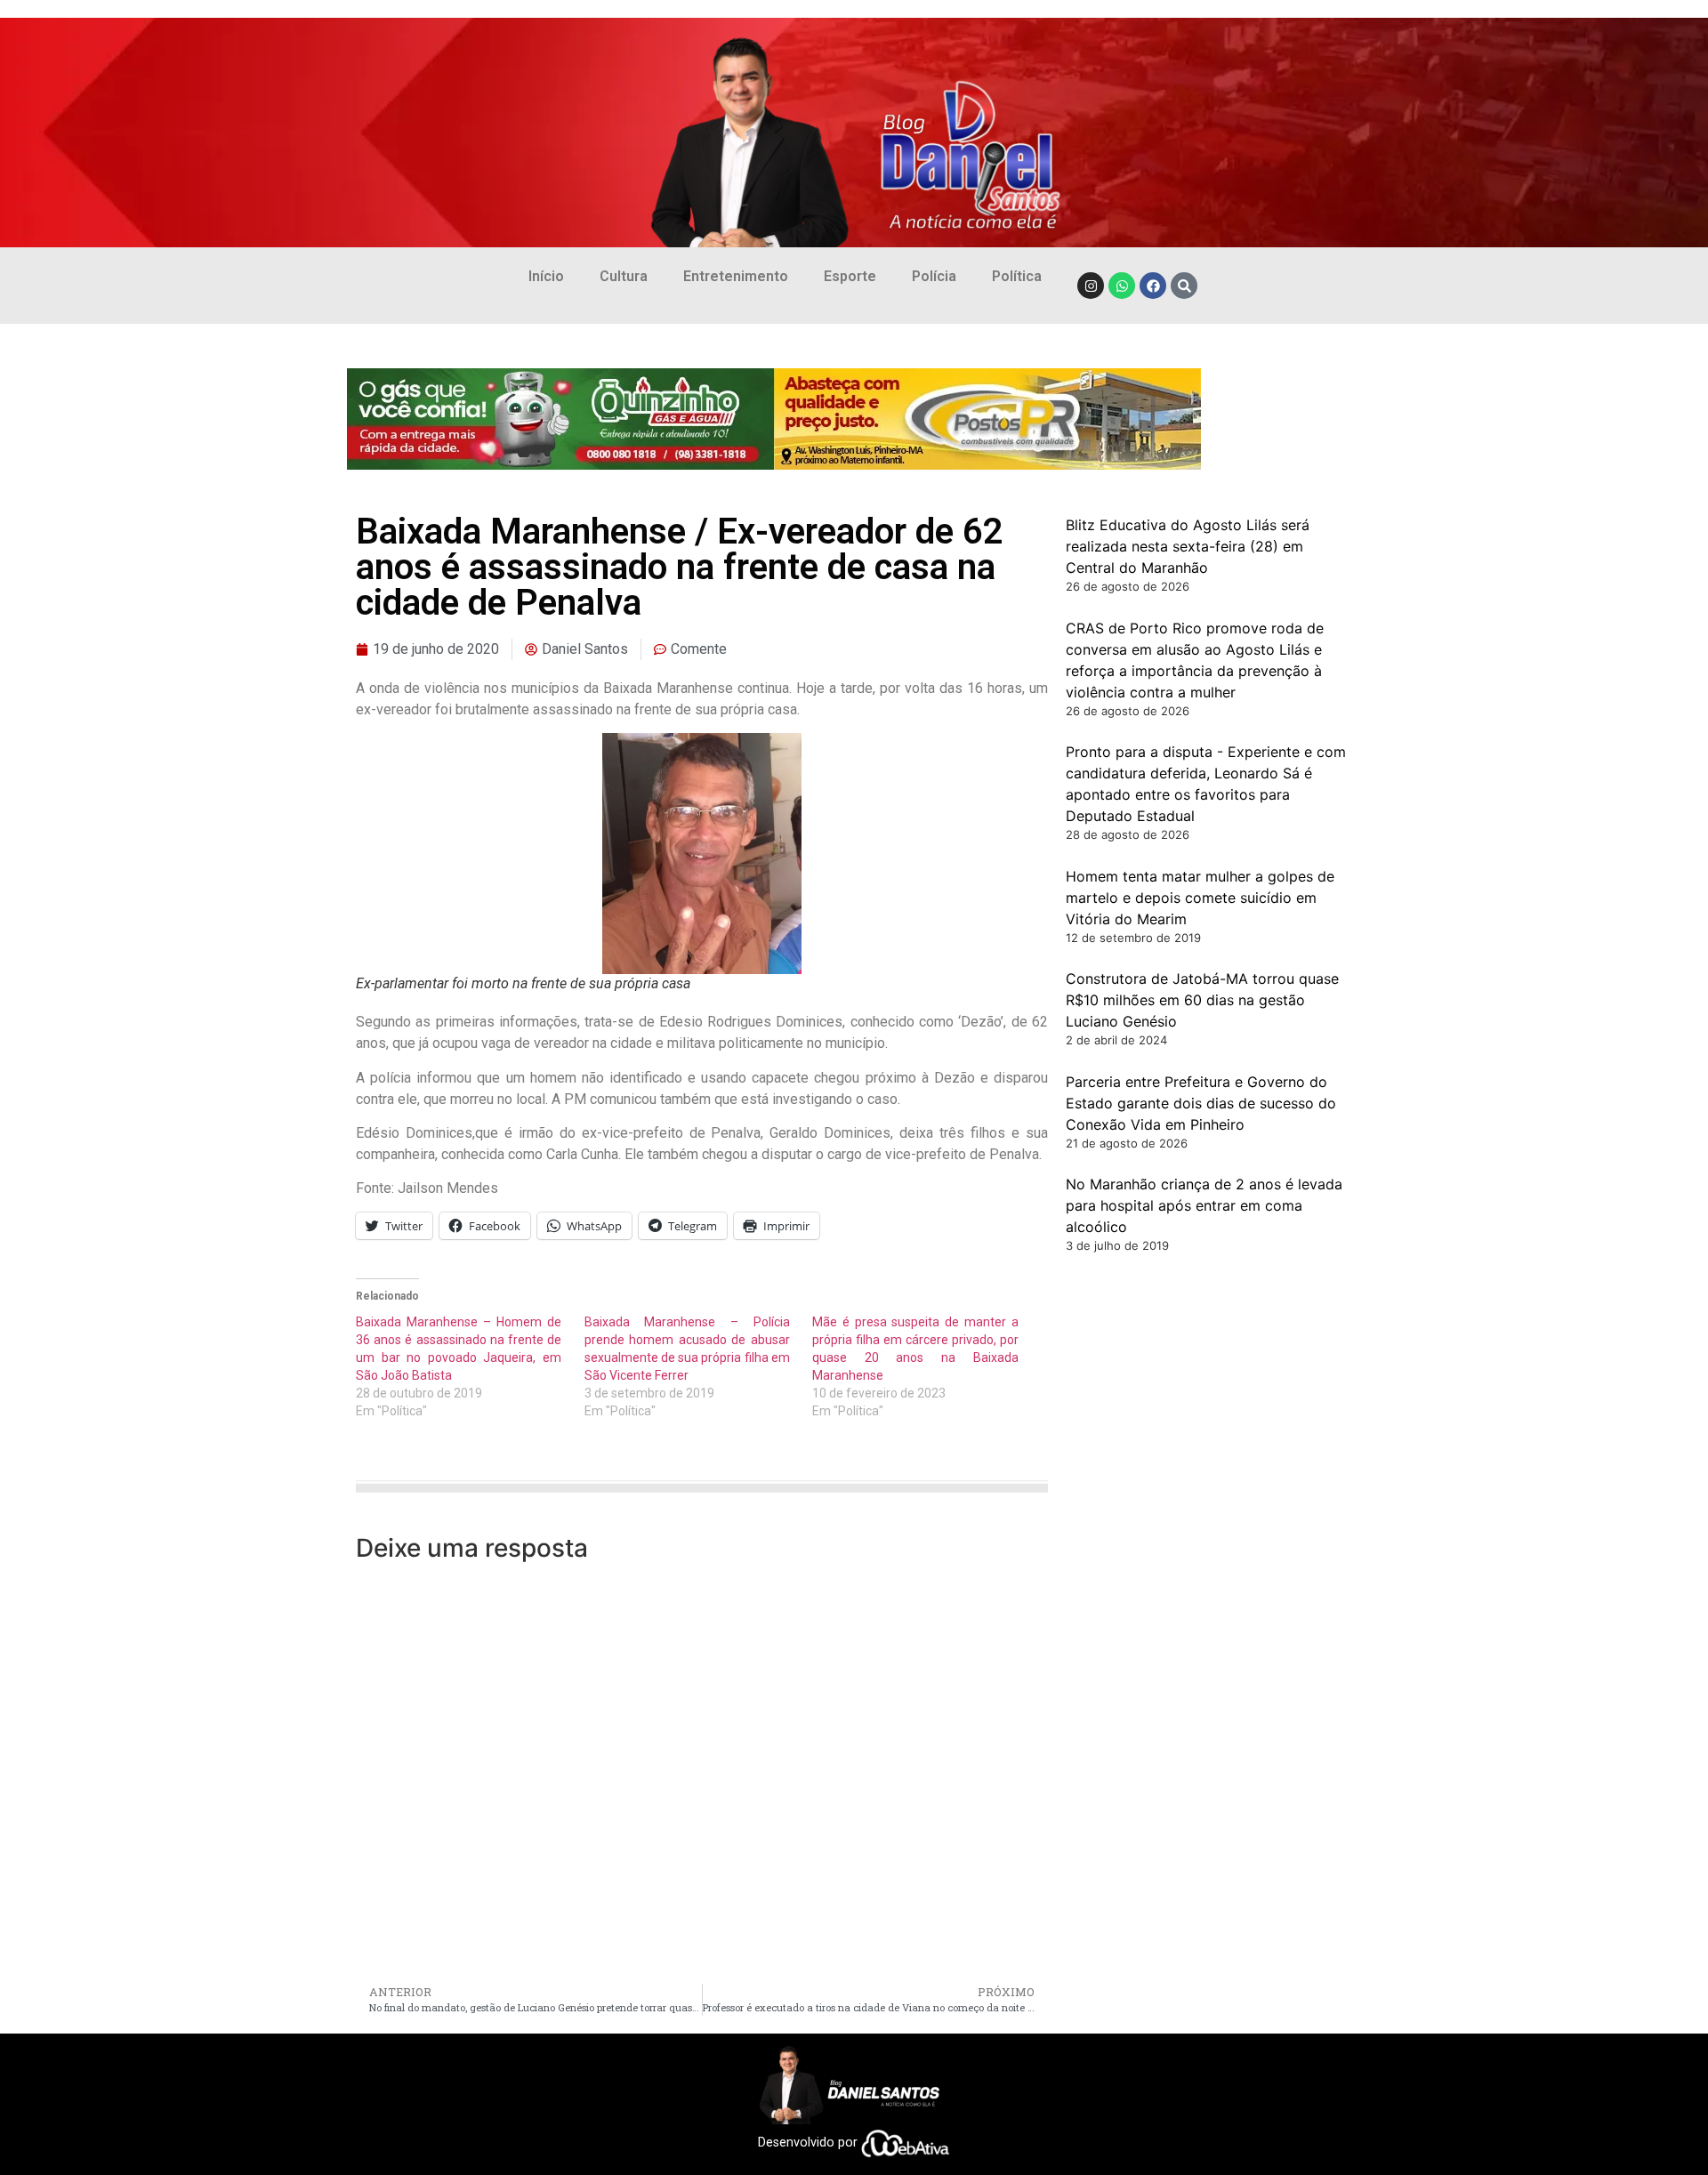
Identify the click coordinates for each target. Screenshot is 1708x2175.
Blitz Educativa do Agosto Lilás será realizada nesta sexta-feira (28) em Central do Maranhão (1188, 546)
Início (546, 276)
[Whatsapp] (1122, 286)
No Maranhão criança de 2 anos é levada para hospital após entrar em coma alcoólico (1204, 1205)
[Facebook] (1153, 286)
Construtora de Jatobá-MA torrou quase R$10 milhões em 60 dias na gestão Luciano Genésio (1202, 1000)
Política (1017, 276)
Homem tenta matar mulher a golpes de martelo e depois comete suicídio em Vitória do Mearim (1200, 898)
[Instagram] (1091, 286)
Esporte (850, 276)
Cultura (624, 276)
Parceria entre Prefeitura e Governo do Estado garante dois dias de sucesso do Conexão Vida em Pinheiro (1201, 1103)
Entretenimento (736, 276)
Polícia (934, 276)
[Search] (1184, 286)
